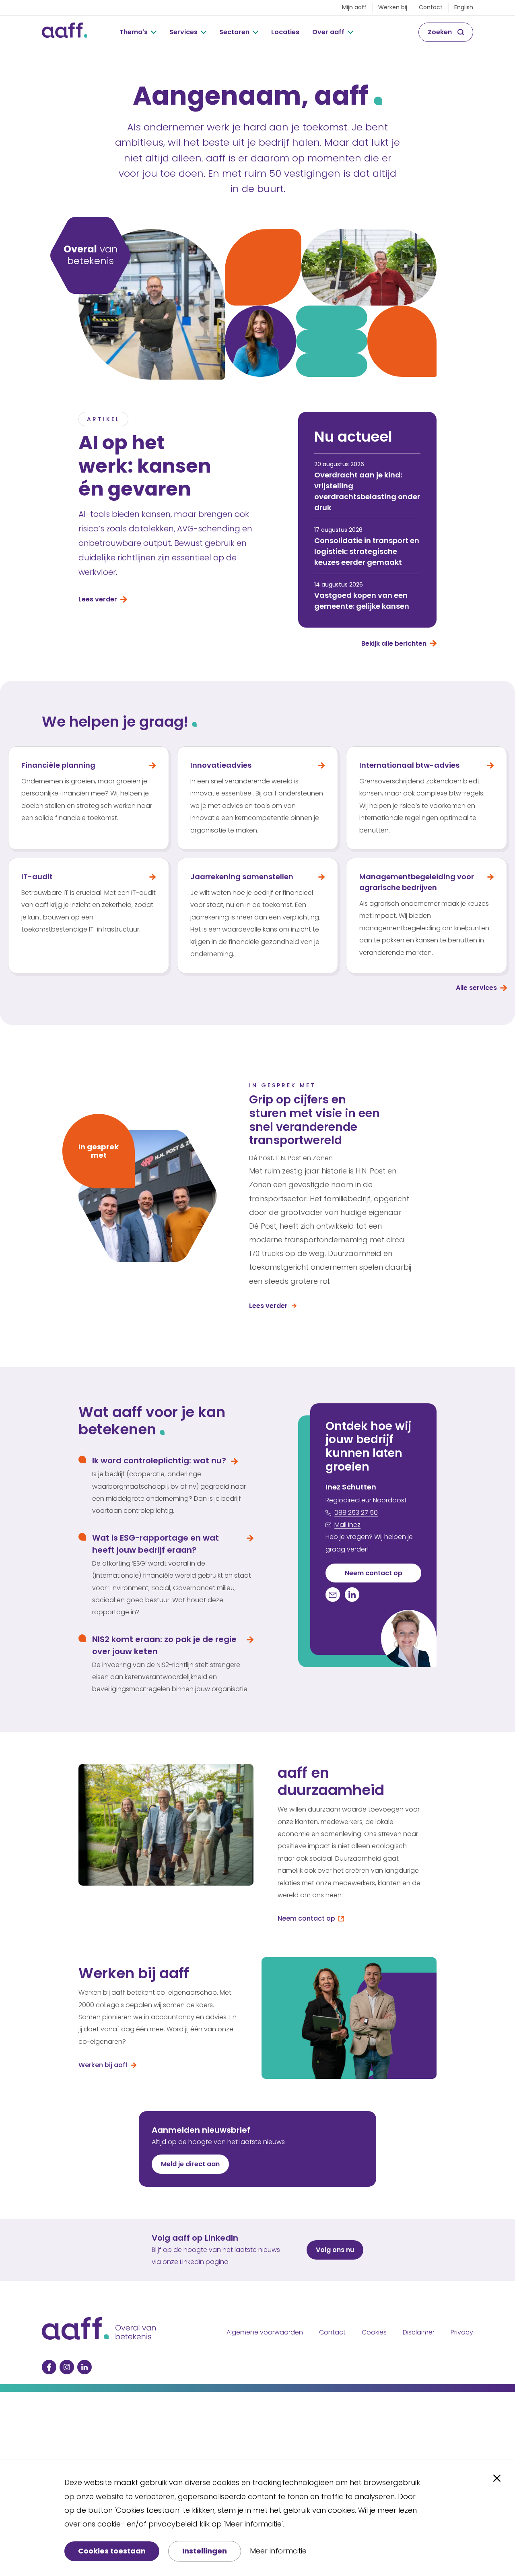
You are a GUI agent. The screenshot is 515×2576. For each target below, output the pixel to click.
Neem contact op (374, 1573)
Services (183, 32)
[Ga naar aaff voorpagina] (65, 32)
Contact (431, 7)
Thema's (134, 32)
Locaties (285, 32)
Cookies (374, 2332)
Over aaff (328, 32)
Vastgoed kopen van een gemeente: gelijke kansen (362, 601)
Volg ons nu (335, 2250)
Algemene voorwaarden (265, 2332)
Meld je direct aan (190, 2164)
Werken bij (393, 7)
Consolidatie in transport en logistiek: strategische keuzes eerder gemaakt (367, 551)
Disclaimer (419, 2332)
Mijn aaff (354, 7)
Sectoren (234, 32)
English (464, 7)
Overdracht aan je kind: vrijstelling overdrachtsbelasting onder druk (367, 491)
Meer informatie (278, 2551)
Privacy (462, 2332)
